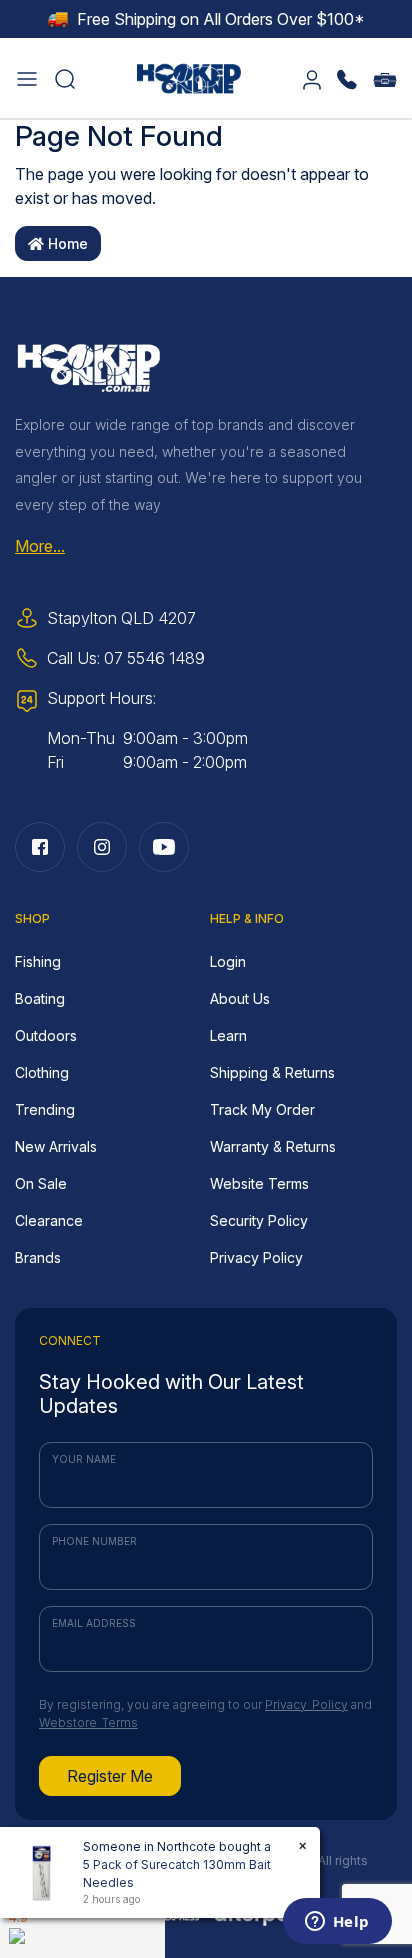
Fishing (38, 961)
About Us (240, 998)
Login (228, 961)
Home (66, 243)
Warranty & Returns (273, 1146)
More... (40, 546)
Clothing (42, 1072)
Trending (45, 1109)
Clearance (49, 1220)
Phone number (94, 1541)
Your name (84, 1459)
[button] (27, 78)
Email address (94, 1623)
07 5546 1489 (154, 658)
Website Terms (259, 1183)
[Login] (312, 78)
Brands (38, 1257)
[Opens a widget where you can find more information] (337, 1923)
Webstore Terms (88, 1722)
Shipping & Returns (272, 1072)
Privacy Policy (256, 1257)
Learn (228, 1035)
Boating (40, 998)
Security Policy (259, 1220)
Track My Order (262, 1109)
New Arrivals (56, 1146)
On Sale (41, 1183)
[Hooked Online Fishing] (189, 76)
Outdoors (46, 1035)
